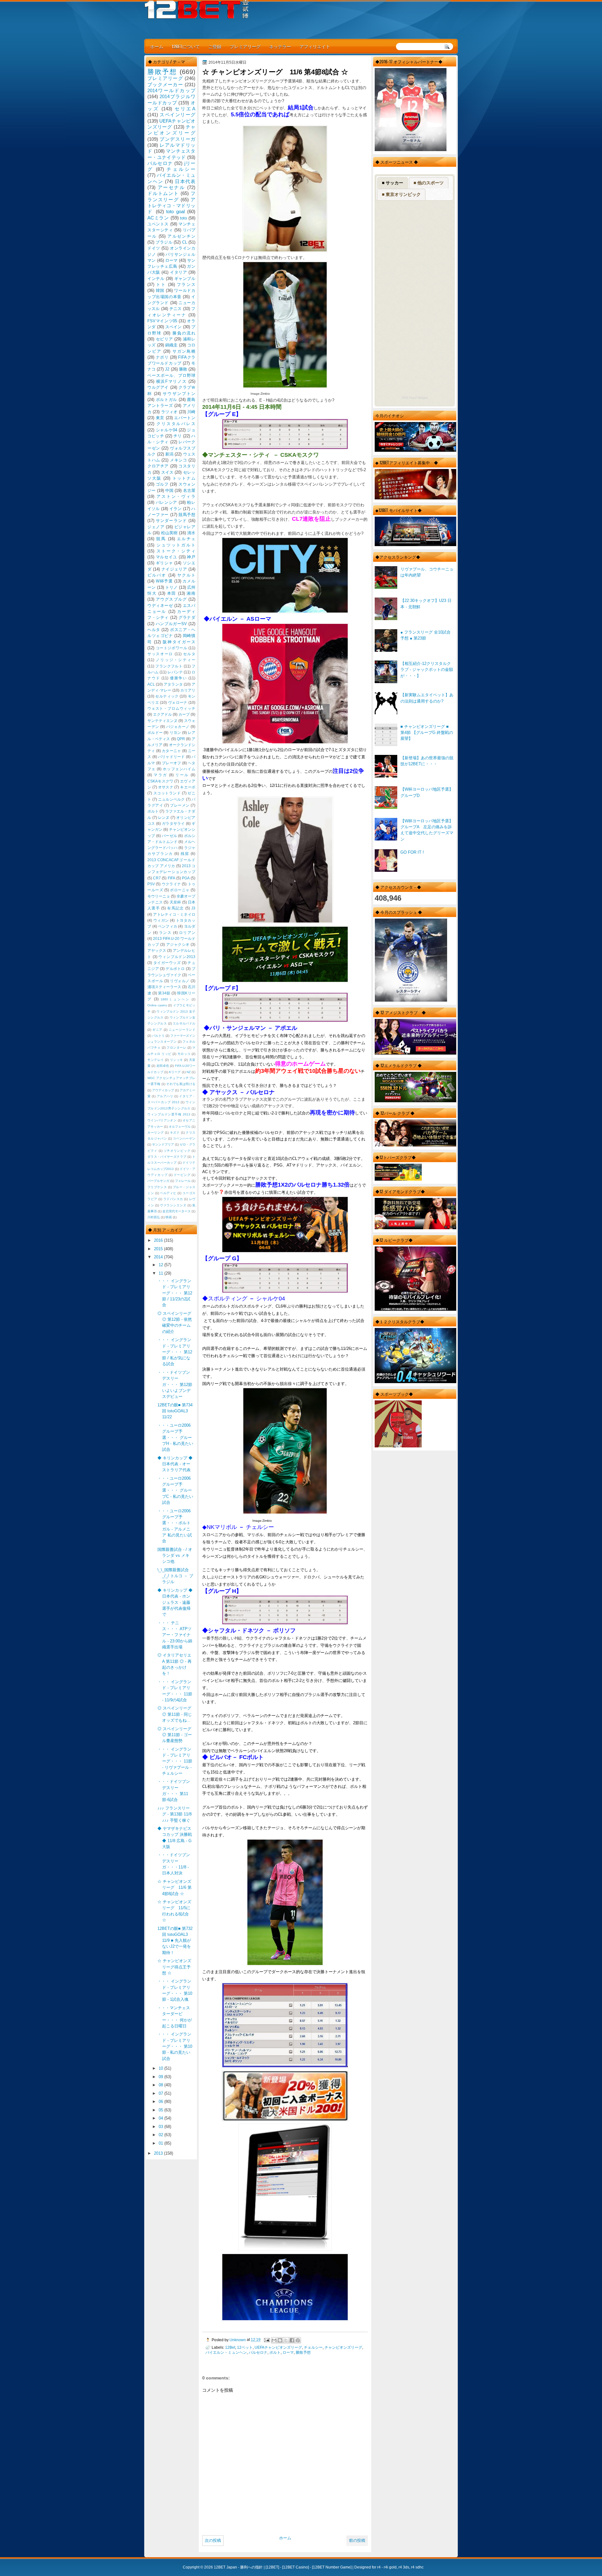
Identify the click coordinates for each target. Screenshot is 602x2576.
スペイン (174, 327)
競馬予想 (187, 515)
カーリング (156, 1133)
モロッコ (184, 1054)
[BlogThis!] (280, 2340)
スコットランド (167, 793)
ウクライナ (172, 884)
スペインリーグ (177, 115)
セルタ (189, 654)
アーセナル (172, 187)
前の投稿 (357, 2540)
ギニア (157, 1030)
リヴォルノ (180, 981)
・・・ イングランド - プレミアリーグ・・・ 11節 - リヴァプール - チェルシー (175, 1761)
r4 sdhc (417, 2567)
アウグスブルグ (171, 599)
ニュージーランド (182, 1030)
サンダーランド (171, 521)
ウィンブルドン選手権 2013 (169, 1114)
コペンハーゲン (184, 1138)
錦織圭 (172, 345)
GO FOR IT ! (412, 852)
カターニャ (171, 751)
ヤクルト (186, 575)
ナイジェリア (174, 569)
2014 (159, 1257)
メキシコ (178, 460)
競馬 (161, 539)
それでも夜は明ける (181, 1084)
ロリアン (187, 933)
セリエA (185, 109)
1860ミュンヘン (175, 999)
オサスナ (166, 787)
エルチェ (186, 539)
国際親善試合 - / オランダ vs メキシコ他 (175, 1556)
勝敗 (183, 369)
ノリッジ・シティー (176, 660)
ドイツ (154, 248)
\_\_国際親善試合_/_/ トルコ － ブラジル (175, 1576)
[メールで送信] (274, 2340)
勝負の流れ (184, 333)
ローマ (288, 2352)
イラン (176, 509)
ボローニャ (180, 890)
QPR (181, 739)
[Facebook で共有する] (292, 2340)
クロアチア (158, 466)
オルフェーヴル (180, 1127)
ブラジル (164, 242)
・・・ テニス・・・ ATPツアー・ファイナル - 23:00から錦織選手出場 (175, 1635)
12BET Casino (296, 2567)
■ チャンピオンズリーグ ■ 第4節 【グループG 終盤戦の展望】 (427, 733)
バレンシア (166, 502)
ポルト (275, 2352)
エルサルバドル (184, 1023)
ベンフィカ (168, 926)
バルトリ (158, 1036)
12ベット (245, 2347)
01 (161, 2143)
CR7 (157, 878)
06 (161, 2102)
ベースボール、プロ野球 (171, 375)
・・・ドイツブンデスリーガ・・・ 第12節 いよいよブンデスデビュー (175, 1384)
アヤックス (157, 951)
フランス (186, 284)
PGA (186, 878)
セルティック (167, 696)
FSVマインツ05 (162, 321)
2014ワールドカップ (171, 90)
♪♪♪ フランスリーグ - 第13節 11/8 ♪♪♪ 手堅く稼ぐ (174, 1814)
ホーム (157, 46)
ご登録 (215, 46)
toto (183, 218)
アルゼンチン (181, 236)
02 (161, 2135)
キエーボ (188, 787)
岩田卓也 (163, 1066)
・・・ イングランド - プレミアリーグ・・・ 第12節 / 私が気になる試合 (175, 1352)
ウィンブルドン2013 (177, 957)
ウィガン (161, 920)
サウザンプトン (179, 394)
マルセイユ (166, 557)
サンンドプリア (163, 1144)
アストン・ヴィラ (176, 496)
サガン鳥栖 (184, 351)
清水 (191, 533)
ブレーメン (180, 805)
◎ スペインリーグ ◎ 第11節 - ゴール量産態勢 (175, 1735)
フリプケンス (157, 1187)
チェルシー (313, 2347)
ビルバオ (157, 575)
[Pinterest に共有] (298, 2340)
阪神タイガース (179, 642)
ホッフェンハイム (179, 769)
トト (161, 284)
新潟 (169, 454)
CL (185, 242)
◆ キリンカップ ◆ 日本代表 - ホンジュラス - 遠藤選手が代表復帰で (175, 1602)
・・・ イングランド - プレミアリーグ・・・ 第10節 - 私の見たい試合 (175, 2046)
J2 (167, 369)
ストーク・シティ (176, 551)
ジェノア (156, 527)
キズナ (175, 1133)
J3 (193, 908)
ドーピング (182, 1175)
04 (161, 2118)
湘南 (191, 593)
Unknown (238, 2340)
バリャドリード (172, 757)
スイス (167, 472)
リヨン (175, 733)
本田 (172, 593)
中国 (169, 490)
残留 (185, 854)
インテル (156, 279)
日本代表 (185, 181)
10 (161, 2068)
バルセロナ (258, 2352)
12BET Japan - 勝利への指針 (238, 2567)
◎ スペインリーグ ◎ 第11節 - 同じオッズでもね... (175, 1714)
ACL (151, 684)
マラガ (160, 775)
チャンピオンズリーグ (343, 2347)
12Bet (230, 2347)
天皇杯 (175, 902)
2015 (159, 1249)
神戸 (191, 557)
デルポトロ (175, 969)
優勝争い (178, 678)
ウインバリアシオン (162, 1120)
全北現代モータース (177, 1211)
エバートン (185, 418)
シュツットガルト (176, 545)
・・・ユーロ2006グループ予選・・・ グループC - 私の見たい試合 (175, 1490)
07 (161, 2093)
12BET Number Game (332, 2567)
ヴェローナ (178, 703)
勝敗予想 (303, 2352)
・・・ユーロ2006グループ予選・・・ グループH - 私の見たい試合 (175, 1437)
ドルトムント (163, 193)
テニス (176, 309)
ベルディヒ (168, 1193)
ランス (165, 933)
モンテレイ (156, 1060)
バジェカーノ (178, 727)
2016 (159, 1240)
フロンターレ (176, 1048)
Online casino (157, 1005)
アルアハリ (165, 1096)
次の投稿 (213, 2540)
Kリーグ (175, 1072)
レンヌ (164, 818)
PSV (151, 884)
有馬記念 (175, 908)
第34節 (164, 993)
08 (161, 2085)
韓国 (160, 290)
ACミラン (158, 218)
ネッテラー (280, 46)
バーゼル (169, 836)
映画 (169, 1217)
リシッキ (177, 1060)
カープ (184, 714)
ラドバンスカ (173, 1199)
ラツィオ (169, 412)
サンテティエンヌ (162, 721)
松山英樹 (169, 533)
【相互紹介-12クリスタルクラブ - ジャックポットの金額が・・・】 (427, 670)
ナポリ (162, 357)
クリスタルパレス (176, 424)
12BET (272, 2567)
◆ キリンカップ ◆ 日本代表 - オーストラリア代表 (175, 1464)
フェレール (183, 1181)
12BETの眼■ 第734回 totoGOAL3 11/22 (175, 1411)
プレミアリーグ (245, 46)
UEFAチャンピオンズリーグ (278, 2347)
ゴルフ (162, 484)
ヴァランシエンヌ (173, 1205)
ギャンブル (185, 279)
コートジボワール (172, 648)
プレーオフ (171, 763)
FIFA (172, 878)
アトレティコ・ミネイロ (174, 914)
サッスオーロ (160, 654)
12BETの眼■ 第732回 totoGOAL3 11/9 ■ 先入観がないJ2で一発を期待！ (175, 1941)
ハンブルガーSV (172, 624)
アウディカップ (163, 1090)
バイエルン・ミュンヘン (226, 2352)
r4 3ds (404, 2567)
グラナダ (187, 617)
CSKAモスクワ (160, 781)
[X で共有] (286, 2340)
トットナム (184, 478)
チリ (177, 436)
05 (161, 2110)
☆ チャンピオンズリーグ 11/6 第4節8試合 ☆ (174, 1888)
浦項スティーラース (164, 987)
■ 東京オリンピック (401, 194)
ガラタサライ (173, 824)
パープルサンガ (158, 1181)
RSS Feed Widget (415, 398)
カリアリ (188, 690)
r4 (379, 2567)
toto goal (175, 211)
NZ (189, 1072)
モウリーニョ (159, 896)
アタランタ (173, 684)
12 (161, 1265)
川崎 (191, 412)
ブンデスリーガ (177, 139)
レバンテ (175, 672)
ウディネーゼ (160, 606)
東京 (160, 418)
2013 (159, 2153)
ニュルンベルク (172, 799)
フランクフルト (169, 666)
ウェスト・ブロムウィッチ (171, 709)
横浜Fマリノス (172, 381)
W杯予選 (164, 581)
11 (161, 1273)
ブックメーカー (165, 84)
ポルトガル (166, 400)
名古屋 (189, 490)
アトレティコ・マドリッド (171, 206)
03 (161, 2127)
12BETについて (186, 46)
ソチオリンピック (177, 1151)
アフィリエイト (315, 46)
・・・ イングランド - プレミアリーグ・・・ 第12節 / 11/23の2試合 (175, 1293)
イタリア (178, 272)
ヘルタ (154, 630)
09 (161, 2077)
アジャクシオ (178, 945)
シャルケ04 (167, 430)
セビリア (164, 339)
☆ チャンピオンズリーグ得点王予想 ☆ (174, 1967)
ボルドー (155, 733)
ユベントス (158, 224)
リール (182, 775)
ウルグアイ (158, 387)
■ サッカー (393, 183)
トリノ (172, 587)
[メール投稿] (266, 2340)
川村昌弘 (154, 1217)
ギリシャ (164, 563)
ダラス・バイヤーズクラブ (167, 1157)
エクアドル (162, 714)
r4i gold (390, 2567)
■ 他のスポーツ (429, 183)
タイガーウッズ (167, 963)
